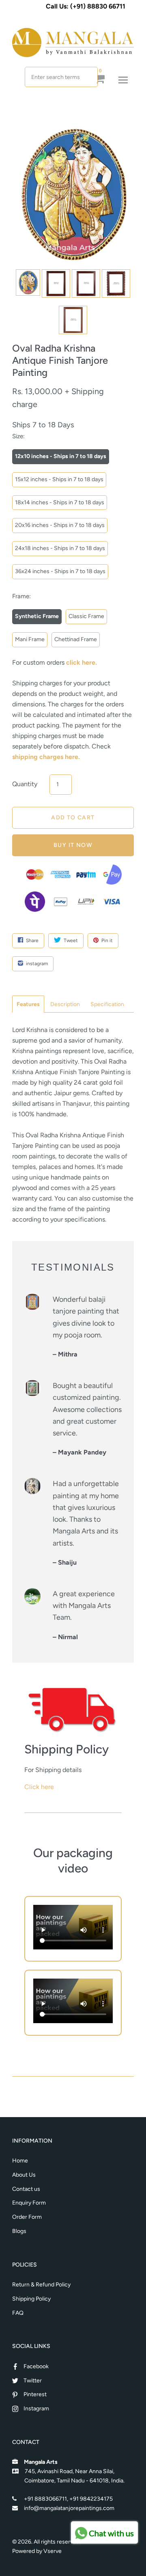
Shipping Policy (31, 2299)
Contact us (26, 2189)
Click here (39, 1787)
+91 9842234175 (91, 2499)
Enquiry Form (29, 2203)
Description (65, 1004)
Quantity (25, 784)
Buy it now (73, 845)
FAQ (18, 2313)
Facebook (36, 2366)
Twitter (33, 2381)
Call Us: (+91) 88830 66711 (86, 6)
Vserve (53, 2551)
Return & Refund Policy (41, 2285)
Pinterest (35, 2394)
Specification (107, 1004)
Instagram (36, 2409)
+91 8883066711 (45, 2499)
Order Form (27, 2217)
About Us (24, 2175)
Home (20, 2161)
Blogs (19, 2231)
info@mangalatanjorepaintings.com (69, 2508)
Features (28, 1004)
